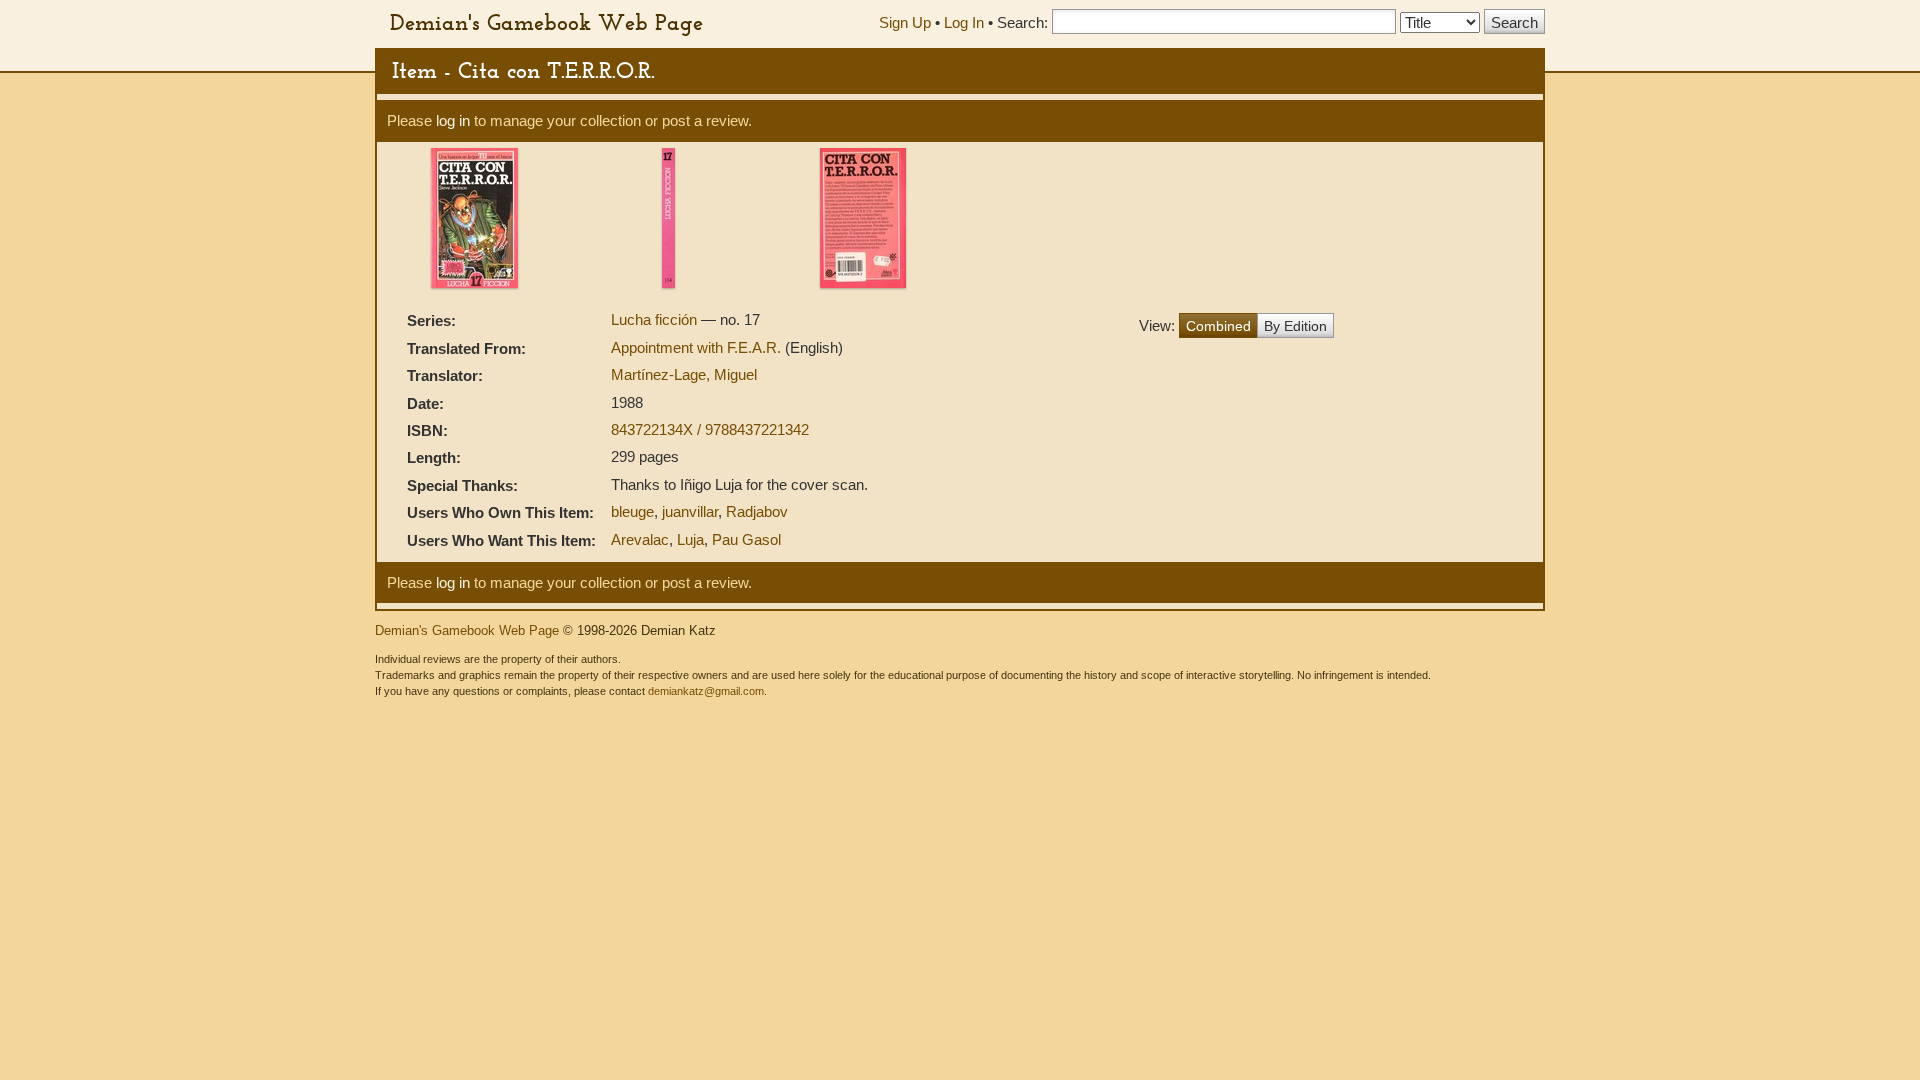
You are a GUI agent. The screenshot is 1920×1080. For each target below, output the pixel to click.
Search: (1022, 22)
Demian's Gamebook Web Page (546, 22)
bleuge (632, 511)
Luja (690, 539)
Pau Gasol (746, 539)
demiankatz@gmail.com (706, 691)
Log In (964, 22)
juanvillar (690, 511)
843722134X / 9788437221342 (710, 429)
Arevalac (640, 539)
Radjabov (757, 511)
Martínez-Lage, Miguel (684, 374)
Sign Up (905, 22)
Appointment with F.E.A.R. (698, 347)
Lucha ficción (656, 319)
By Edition (1295, 326)
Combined (1218, 326)
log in (453, 120)
